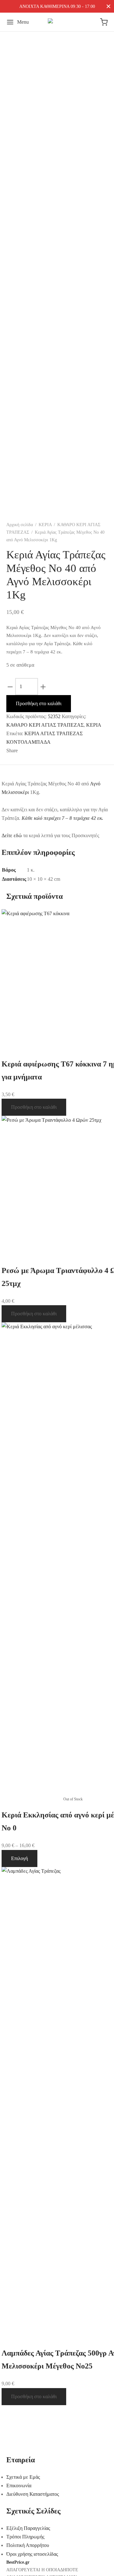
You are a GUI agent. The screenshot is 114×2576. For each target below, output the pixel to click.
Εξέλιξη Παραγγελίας (28, 2528)
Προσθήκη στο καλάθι (39, 703)
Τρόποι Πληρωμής (25, 2537)
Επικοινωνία (19, 2486)
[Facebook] (27, 751)
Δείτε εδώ (12, 835)
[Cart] (104, 22)
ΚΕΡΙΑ (45, 525)
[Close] (108, 6)
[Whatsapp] (63, 751)
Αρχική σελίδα (20, 525)
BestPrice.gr (18, 2562)
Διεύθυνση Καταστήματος (33, 2494)
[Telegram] (73, 751)
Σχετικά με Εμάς (23, 2477)
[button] (34, 1107)
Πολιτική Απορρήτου (28, 2545)
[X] (42, 751)
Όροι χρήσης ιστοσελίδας (32, 2554)
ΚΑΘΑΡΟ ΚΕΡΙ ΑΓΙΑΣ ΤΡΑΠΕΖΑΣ (45, 725)
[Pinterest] (54, 751)
